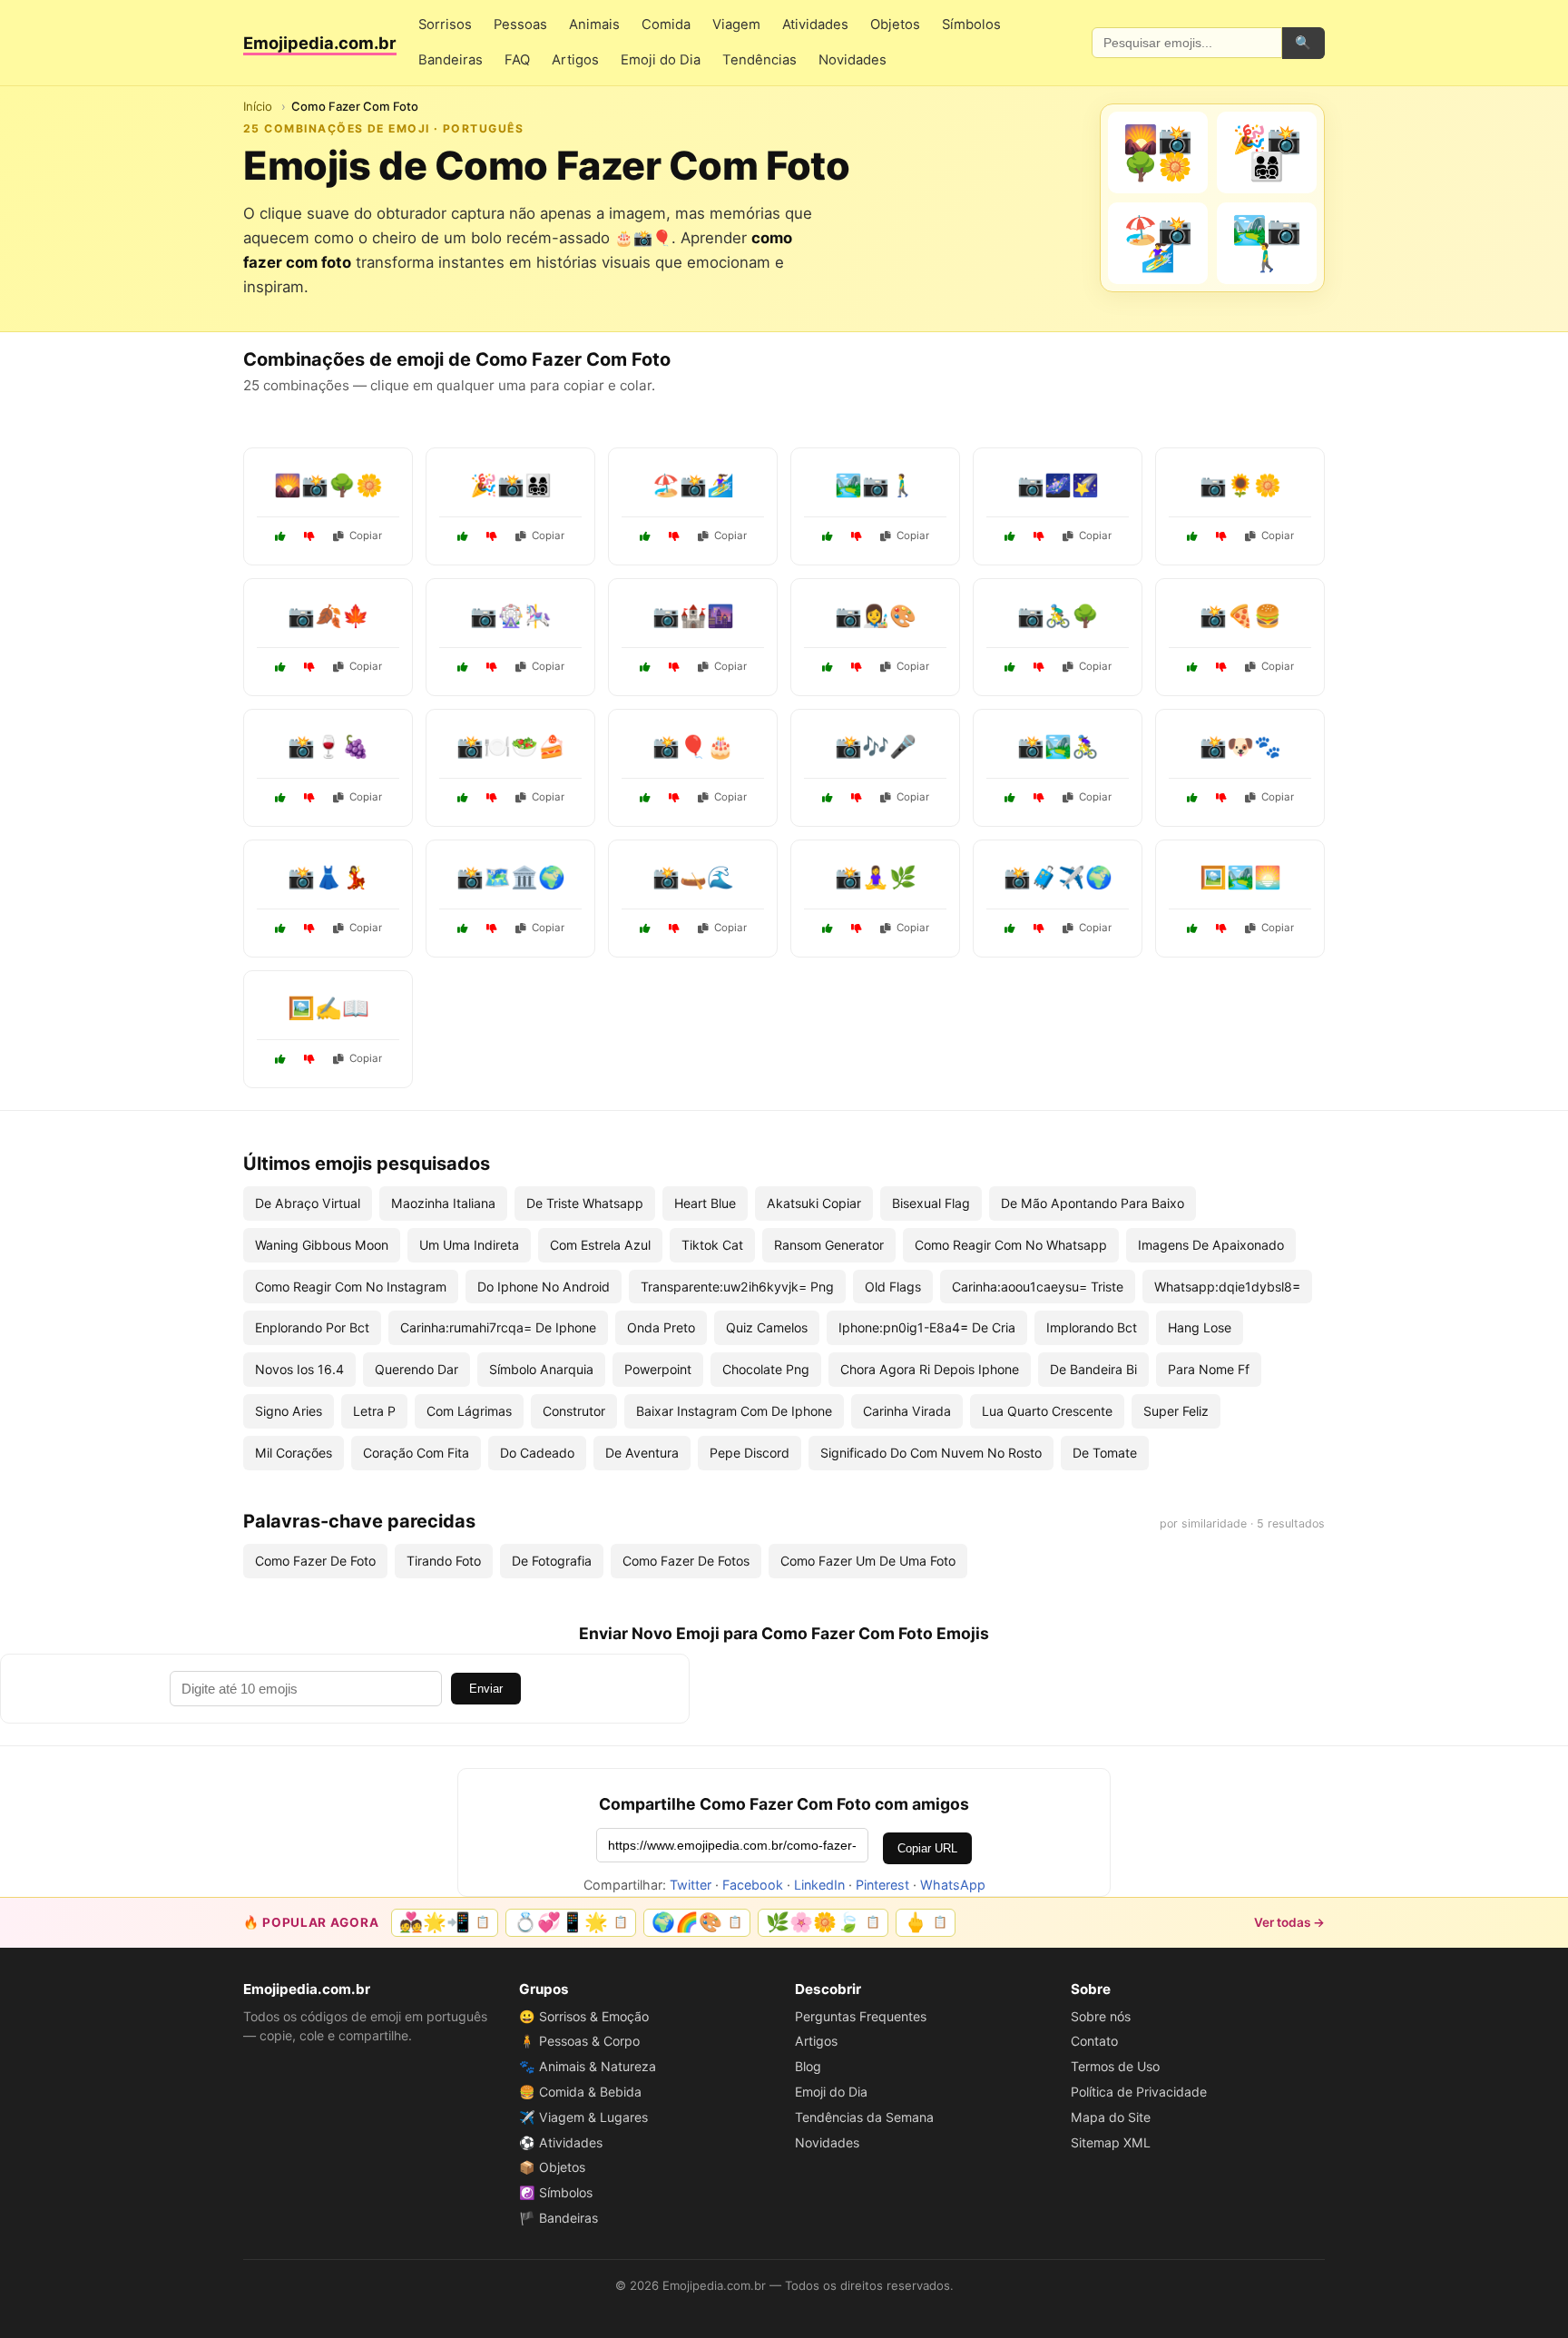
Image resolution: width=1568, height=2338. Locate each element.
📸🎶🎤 (876, 747)
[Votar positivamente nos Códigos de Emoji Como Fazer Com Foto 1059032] (1192, 667)
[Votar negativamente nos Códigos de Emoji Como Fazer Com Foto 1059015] (309, 536)
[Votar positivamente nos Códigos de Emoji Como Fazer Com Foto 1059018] (463, 928)
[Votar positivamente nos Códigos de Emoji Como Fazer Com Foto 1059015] (280, 536)
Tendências (759, 60)
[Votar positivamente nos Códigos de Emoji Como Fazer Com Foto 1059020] (645, 798)
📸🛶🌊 (693, 877)
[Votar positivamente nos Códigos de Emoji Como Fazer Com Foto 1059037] (1010, 798)
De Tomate (1105, 1453)
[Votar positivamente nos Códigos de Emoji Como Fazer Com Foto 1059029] (645, 928)
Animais (594, 25)
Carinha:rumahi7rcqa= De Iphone (498, 1327)
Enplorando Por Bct (312, 1327)
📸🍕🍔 (1240, 616)
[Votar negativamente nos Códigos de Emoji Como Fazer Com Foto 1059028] (1221, 536)
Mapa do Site (1111, 2117)
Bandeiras (451, 60)
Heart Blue (705, 1203)
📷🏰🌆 (693, 616)
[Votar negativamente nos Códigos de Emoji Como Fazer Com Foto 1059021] (1039, 536)
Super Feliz (1176, 1411)
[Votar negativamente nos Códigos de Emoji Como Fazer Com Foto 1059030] (857, 798)
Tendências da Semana (864, 2117)
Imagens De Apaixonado (1211, 1245)
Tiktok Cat (712, 1245)
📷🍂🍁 (328, 616)
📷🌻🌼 (1240, 485)
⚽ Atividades (561, 2142)
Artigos (575, 60)
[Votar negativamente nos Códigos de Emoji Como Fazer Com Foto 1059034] (492, 667)
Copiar (366, 535)
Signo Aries (289, 1411)
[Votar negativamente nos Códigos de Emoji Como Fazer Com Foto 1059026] (1221, 928)
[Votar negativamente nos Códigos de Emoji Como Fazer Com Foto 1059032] (1221, 667)
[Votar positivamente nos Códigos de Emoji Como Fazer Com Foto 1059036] (280, 667)
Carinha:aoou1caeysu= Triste (1038, 1287)
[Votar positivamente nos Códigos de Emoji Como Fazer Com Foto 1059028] (1192, 536)
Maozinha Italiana (443, 1203)
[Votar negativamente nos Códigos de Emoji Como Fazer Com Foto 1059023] (1039, 928)
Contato (1094, 2041)
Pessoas (520, 25)
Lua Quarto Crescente (1047, 1411)
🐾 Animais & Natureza (588, 2066)
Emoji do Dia (661, 60)
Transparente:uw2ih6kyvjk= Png (737, 1287)
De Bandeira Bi (1093, 1369)
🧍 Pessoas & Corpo (579, 2041)
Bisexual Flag (931, 1203)
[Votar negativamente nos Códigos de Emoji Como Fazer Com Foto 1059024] (309, 928)
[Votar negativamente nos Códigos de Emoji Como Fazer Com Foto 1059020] (674, 798)
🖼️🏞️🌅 (1240, 877)
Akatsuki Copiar (814, 1203)
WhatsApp (953, 1885)
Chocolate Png (766, 1369)
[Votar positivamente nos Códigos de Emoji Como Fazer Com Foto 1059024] (280, 928)
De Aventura (642, 1453)
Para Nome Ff (1209, 1369)
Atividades (815, 25)
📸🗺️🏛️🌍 (511, 877)
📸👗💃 (328, 877)
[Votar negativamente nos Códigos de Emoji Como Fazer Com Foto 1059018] (492, 928)
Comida (666, 25)
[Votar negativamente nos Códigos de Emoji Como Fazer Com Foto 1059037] (1039, 798)
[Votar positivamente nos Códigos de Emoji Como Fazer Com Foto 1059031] (645, 667)
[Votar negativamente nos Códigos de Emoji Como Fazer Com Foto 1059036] (309, 667)
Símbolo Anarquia (541, 1369)
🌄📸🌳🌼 (328, 485)
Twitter (691, 1885)
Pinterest (882, 1885)
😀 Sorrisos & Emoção (584, 2016)
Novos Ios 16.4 (299, 1369)
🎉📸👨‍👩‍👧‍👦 (511, 485)
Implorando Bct (1092, 1327)
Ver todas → (1289, 1922)
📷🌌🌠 (1058, 485)
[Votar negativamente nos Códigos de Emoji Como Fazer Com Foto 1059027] (309, 798)
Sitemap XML (1111, 2142)
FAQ (517, 60)
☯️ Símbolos (556, 2192)
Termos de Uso (1115, 2066)
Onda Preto (661, 1327)
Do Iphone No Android (544, 1287)
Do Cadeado (537, 1453)
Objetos (895, 25)
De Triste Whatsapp (585, 1203)
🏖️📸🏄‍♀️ (693, 485)
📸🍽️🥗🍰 (511, 747)
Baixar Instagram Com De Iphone (734, 1411)
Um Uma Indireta (469, 1245)
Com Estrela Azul (600, 1245)
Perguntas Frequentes (861, 2016)
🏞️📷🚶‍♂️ (876, 485)
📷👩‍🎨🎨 (876, 616)
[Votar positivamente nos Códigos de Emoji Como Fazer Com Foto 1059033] (1010, 667)
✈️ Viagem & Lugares (583, 2117)
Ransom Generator (829, 1245)
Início (258, 106)
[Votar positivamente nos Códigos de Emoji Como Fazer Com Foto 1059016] (463, 798)
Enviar (486, 1689)
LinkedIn (819, 1885)
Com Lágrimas (469, 1411)
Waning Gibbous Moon (322, 1245)
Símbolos (971, 25)
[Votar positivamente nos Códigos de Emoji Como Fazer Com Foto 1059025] (1192, 798)
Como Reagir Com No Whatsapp (1011, 1245)
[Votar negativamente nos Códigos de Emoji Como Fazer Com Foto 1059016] (492, 798)
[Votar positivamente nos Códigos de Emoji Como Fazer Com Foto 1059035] (828, 928)
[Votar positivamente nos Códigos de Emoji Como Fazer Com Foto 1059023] (1010, 928)
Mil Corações (294, 1453)
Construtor (574, 1411)
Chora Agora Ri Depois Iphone (930, 1369)
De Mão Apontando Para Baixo (1093, 1203)
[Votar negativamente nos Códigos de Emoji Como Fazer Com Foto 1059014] (857, 667)
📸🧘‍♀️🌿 (876, 877)
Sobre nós (1101, 2016)
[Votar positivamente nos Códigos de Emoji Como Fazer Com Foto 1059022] (645, 536)
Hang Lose (1200, 1327)
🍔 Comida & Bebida (580, 2092)
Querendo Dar (416, 1369)
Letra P (374, 1411)
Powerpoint (658, 1369)
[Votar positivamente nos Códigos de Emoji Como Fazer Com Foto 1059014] (828, 667)
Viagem (736, 25)
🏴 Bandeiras (559, 2218)
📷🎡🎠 (511, 616)
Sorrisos (445, 25)
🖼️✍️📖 (328, 1008)
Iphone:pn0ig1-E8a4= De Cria (927, 1327)
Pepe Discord (750, 1453)
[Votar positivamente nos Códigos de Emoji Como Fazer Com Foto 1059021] (1010, 536)
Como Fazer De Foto (315, 1561)
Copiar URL (927, 1848)
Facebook (753, 1885)
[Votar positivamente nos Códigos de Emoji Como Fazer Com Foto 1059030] (828, 798)
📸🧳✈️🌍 (1058, 877)
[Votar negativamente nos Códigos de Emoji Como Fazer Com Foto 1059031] (674, 667)
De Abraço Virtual (308, 1203)
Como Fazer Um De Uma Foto (868, 1561)
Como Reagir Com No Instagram (351, 1287)
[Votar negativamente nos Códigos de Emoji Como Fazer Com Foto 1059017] (857, 536)
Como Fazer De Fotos (686, 1561)
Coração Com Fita (416, 1453)
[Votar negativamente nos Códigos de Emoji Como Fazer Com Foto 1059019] (492, 536)
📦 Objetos (552, 2167)
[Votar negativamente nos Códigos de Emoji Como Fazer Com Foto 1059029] (674, 928)
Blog (808, 2066)
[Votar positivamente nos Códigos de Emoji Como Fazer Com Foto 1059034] (463, 667)
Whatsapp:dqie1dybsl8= (1227, 1287)
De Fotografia (552, 1561)
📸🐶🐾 (1240, 747)
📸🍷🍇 (328, 747)
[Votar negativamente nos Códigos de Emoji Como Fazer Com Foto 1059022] (674, 536)
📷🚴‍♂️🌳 (1058, 616)
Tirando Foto (444, 1561)
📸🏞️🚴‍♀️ (1058, 747)
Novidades (853, 60)
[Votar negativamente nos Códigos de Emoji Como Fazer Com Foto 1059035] (857, 928)
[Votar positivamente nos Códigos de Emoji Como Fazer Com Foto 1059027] (280, 798)
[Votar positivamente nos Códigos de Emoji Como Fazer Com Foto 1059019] (463, 536)
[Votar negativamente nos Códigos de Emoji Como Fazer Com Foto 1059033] (1039, 667)
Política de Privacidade (1139, 2092)
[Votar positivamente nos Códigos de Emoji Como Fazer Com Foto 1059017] (828, 536)
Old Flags (893, 1287)
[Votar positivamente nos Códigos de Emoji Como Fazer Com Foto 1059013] (280, 1059)
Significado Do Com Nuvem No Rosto (931, 1453)
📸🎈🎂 (693, 747)
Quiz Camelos (767, 1327)
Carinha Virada (907, 1411)
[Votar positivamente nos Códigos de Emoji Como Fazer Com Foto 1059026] (1192, 928)
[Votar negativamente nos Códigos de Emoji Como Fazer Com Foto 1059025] (1221, 798)
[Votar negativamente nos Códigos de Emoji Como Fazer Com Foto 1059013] (309, 1059)
